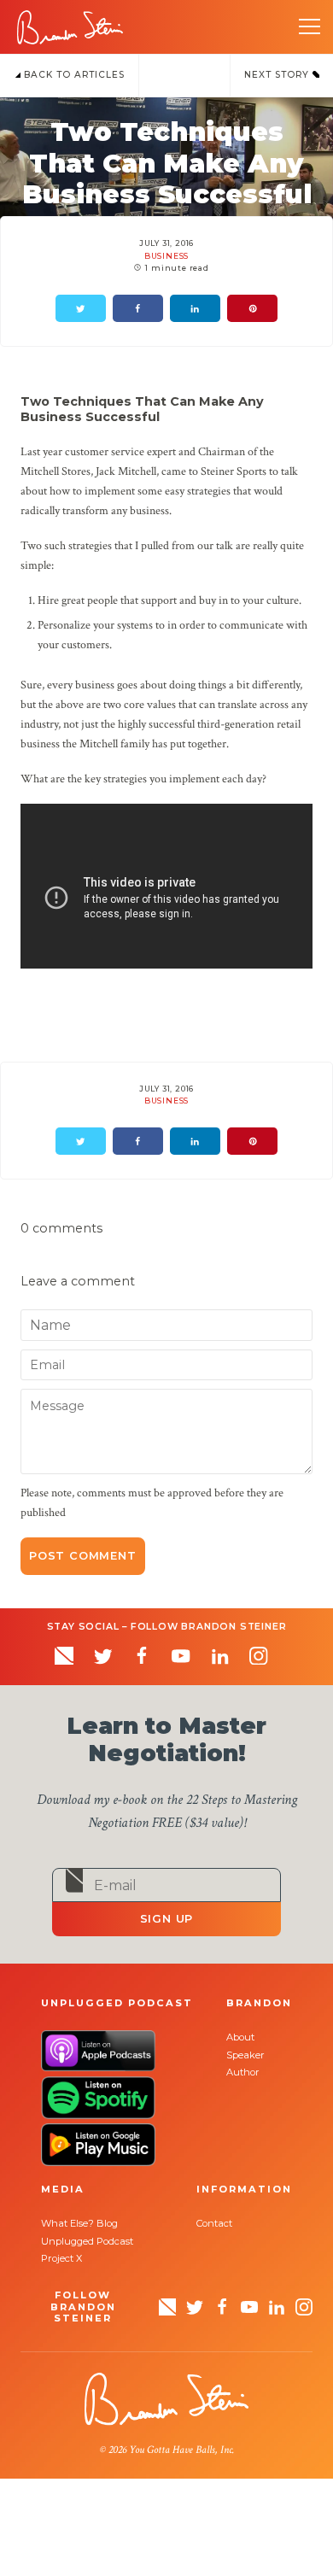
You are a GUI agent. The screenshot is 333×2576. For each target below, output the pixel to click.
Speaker (245, 2055)
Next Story (278, 75)
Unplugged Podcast (87, 2241)
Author (243, 2072)
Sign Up (167, 1919)
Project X (61, 2258)
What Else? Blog (79, 2223)
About (240, 2037)
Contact (214, 2223)
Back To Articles (73, 75)
